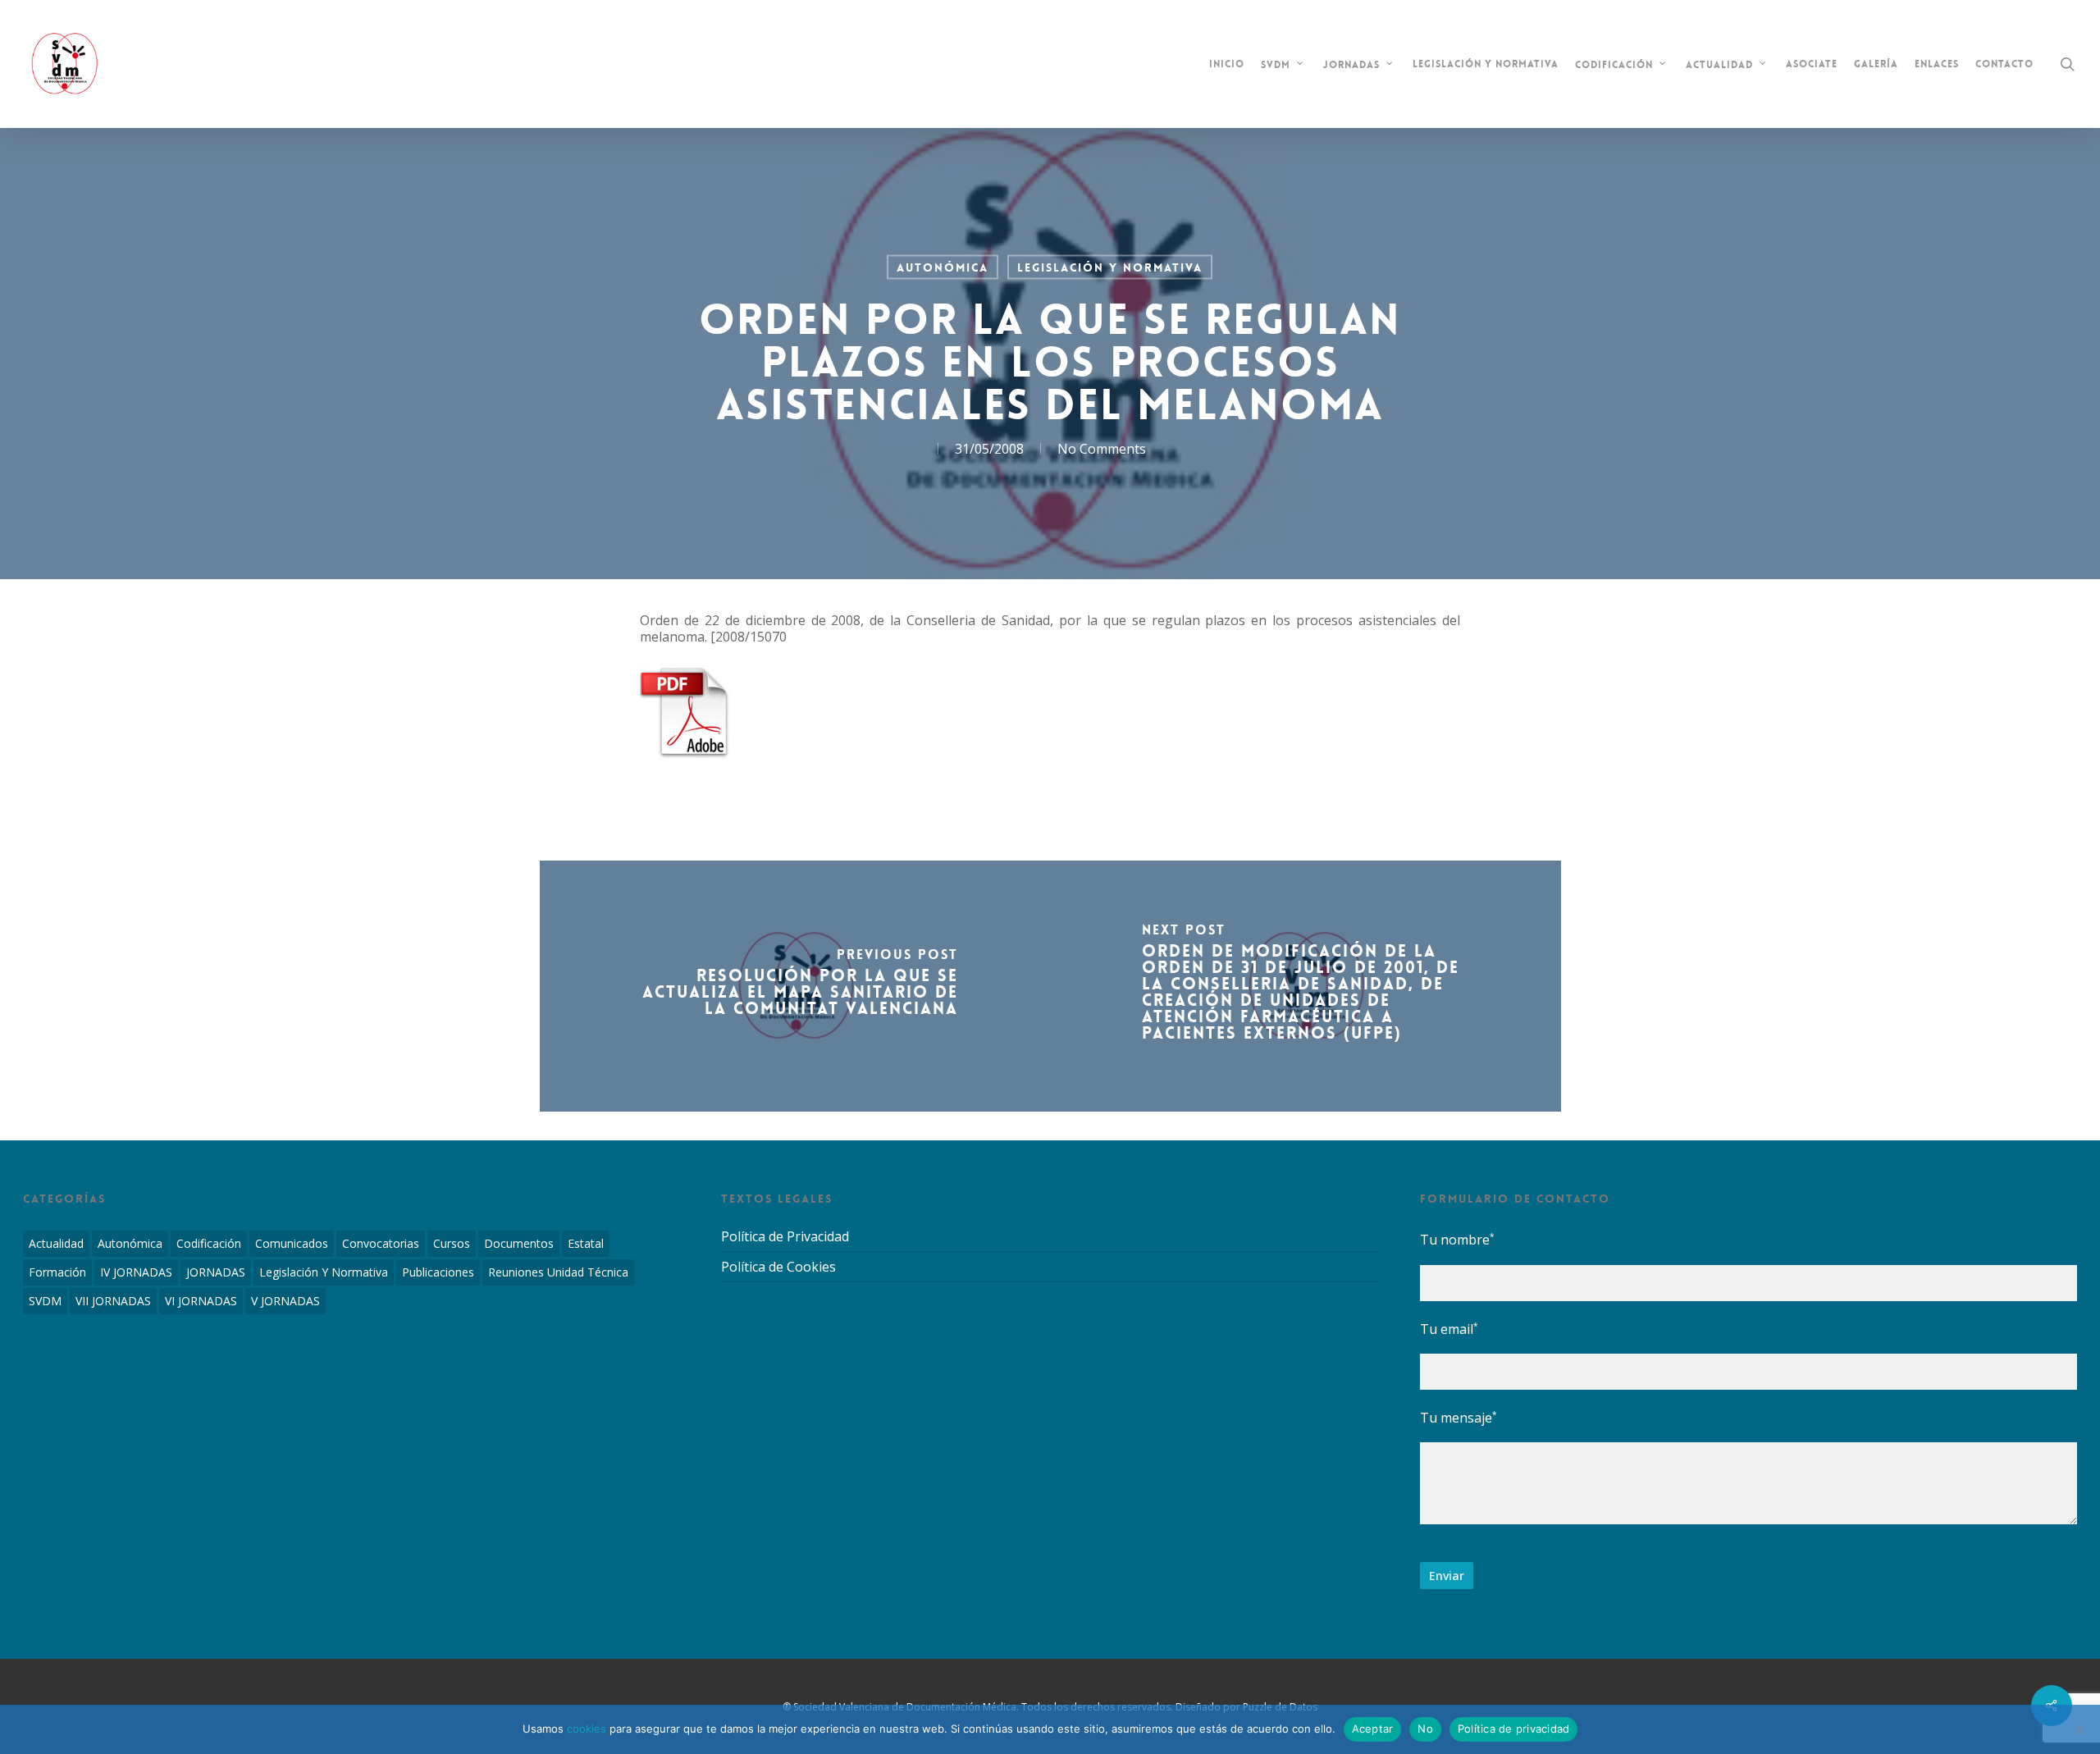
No (1425, 1729)
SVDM (45, 1301)
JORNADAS (216, 1272)
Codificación (209, 1243)
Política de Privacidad (785, 1237)
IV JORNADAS (136, 1272)
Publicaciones (438, 1272)
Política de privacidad (1514, 1729)
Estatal (586, 1243)
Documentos (519, 1243)
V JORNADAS (285, 1301)
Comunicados (292, 1243)
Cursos (452, 1243)
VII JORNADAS (113, 1301)
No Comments (1102, 449)
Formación (57, 1272)
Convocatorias (381, 1243)
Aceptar (1373, 1729)
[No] (2079, 1729)
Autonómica (943, 267)
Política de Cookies (778, 1267)
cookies (587, 1729)
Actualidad (56, 1243)
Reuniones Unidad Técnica (558, 1272)
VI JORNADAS (201, 1301)
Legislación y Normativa (1110, 267)
